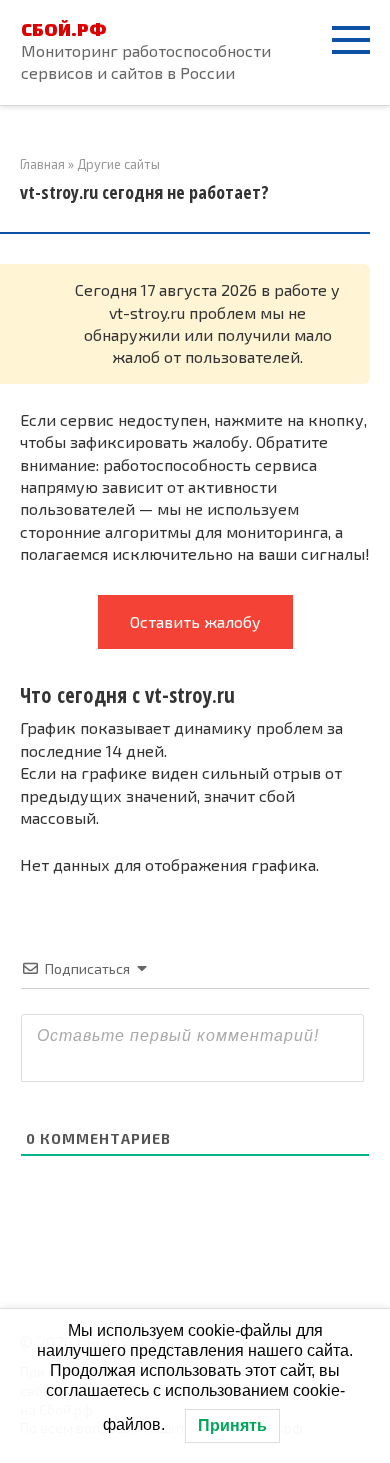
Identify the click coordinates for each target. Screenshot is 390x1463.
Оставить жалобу (195, 621)
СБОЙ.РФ (63, 29)
